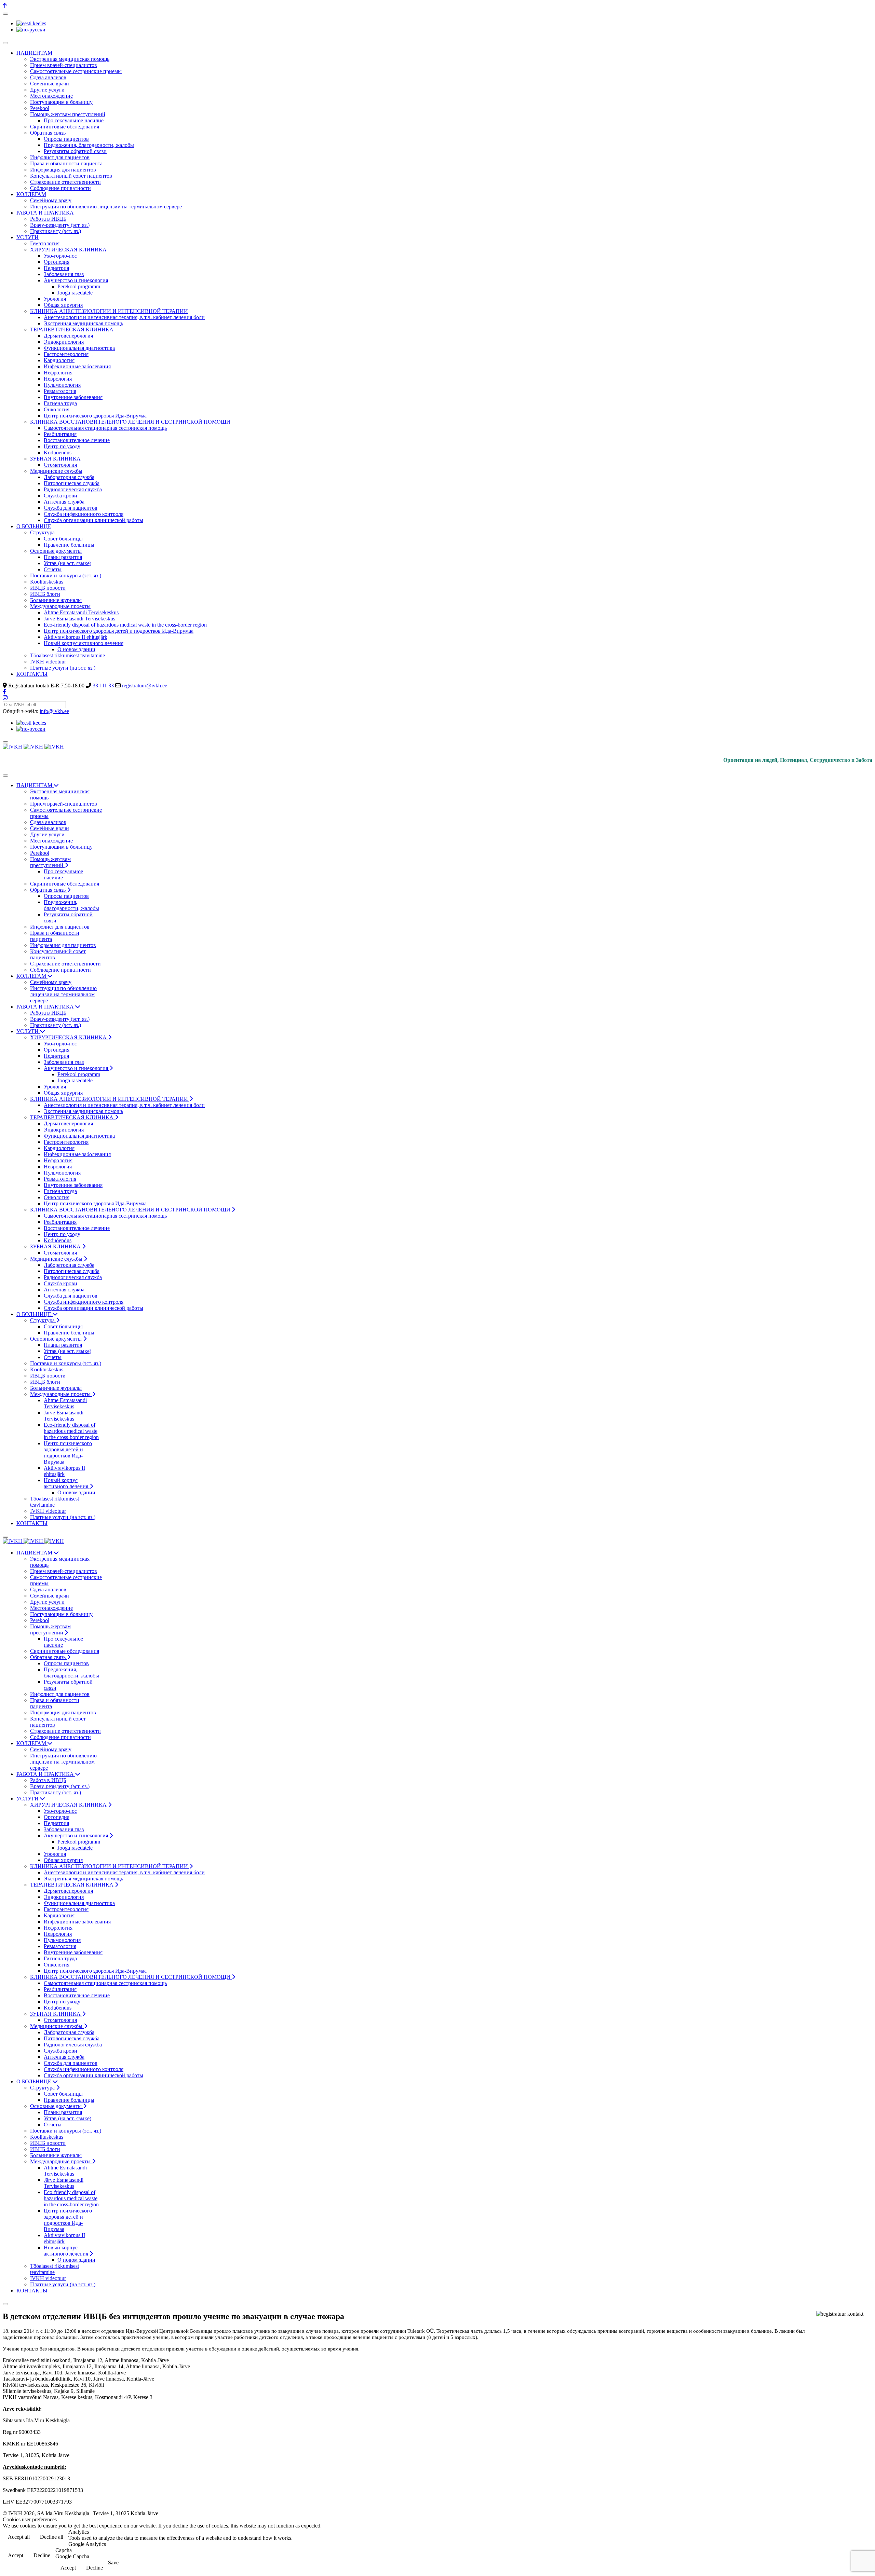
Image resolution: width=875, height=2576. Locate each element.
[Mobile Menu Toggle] (5, 43)
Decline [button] (42, 2555)
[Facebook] (4, 692)
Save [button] (113, 2563)
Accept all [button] (19, 2537)
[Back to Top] (5, 6)
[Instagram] (5, 698)
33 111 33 (103, 686)
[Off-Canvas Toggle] (5, 14)
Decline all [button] (52, 2537)
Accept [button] (16, 2555)
